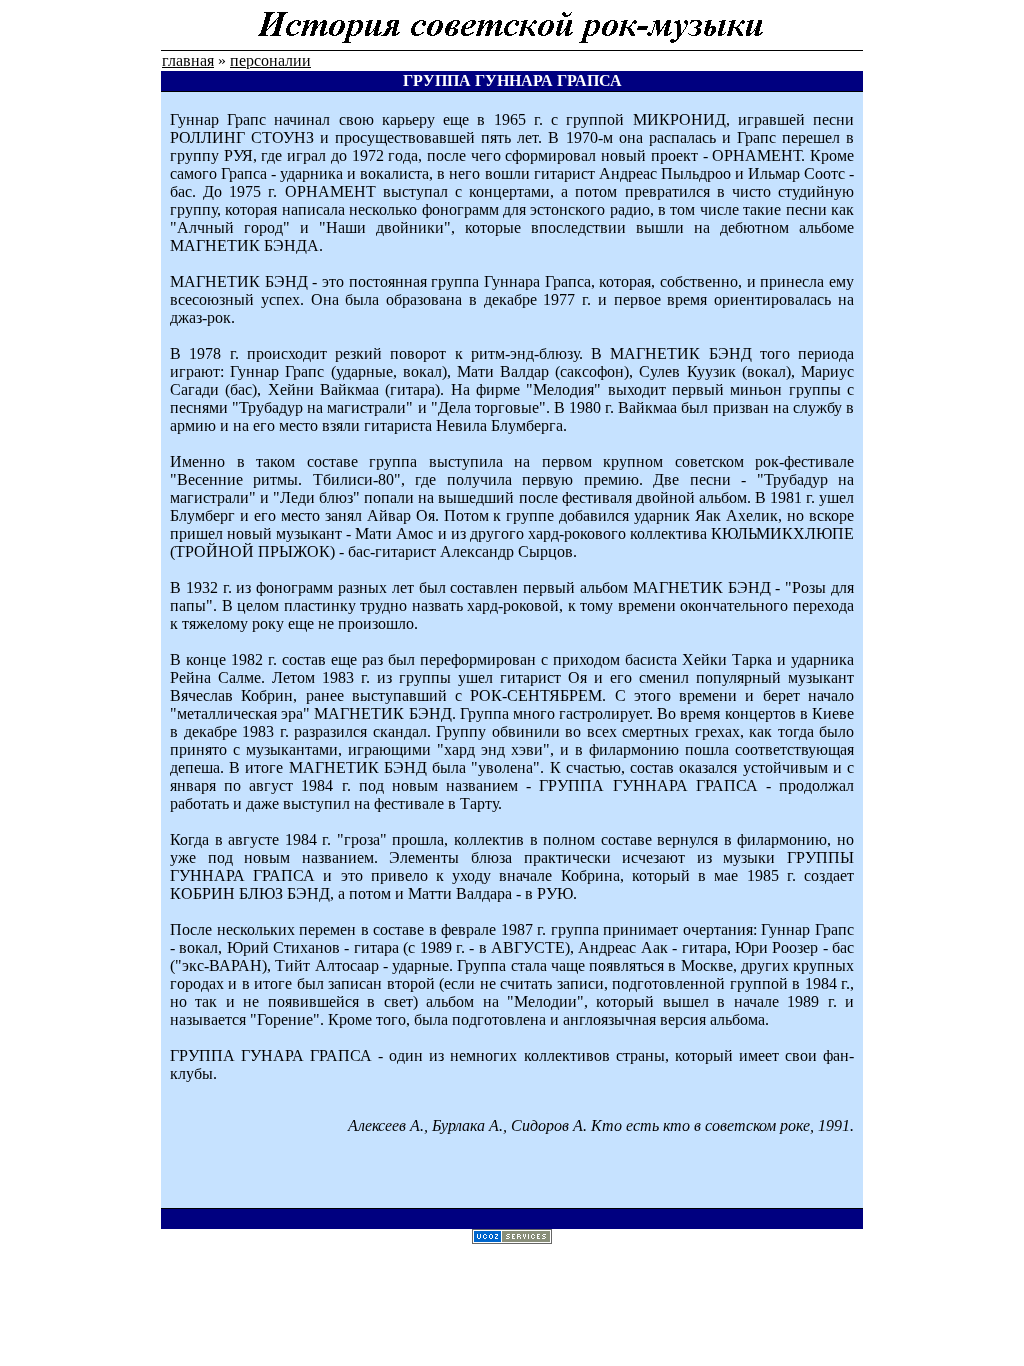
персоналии (270, 60)
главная (188, 60)
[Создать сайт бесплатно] (512, 1238)
